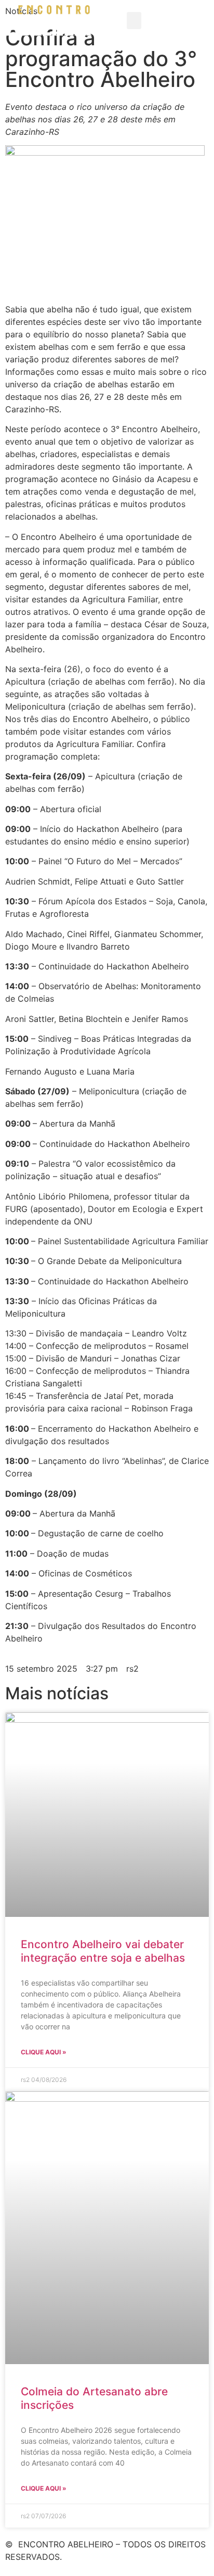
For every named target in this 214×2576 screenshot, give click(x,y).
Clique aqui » (44, 2052)
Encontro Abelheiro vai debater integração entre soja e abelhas (103, 1951)
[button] (134, 21)
